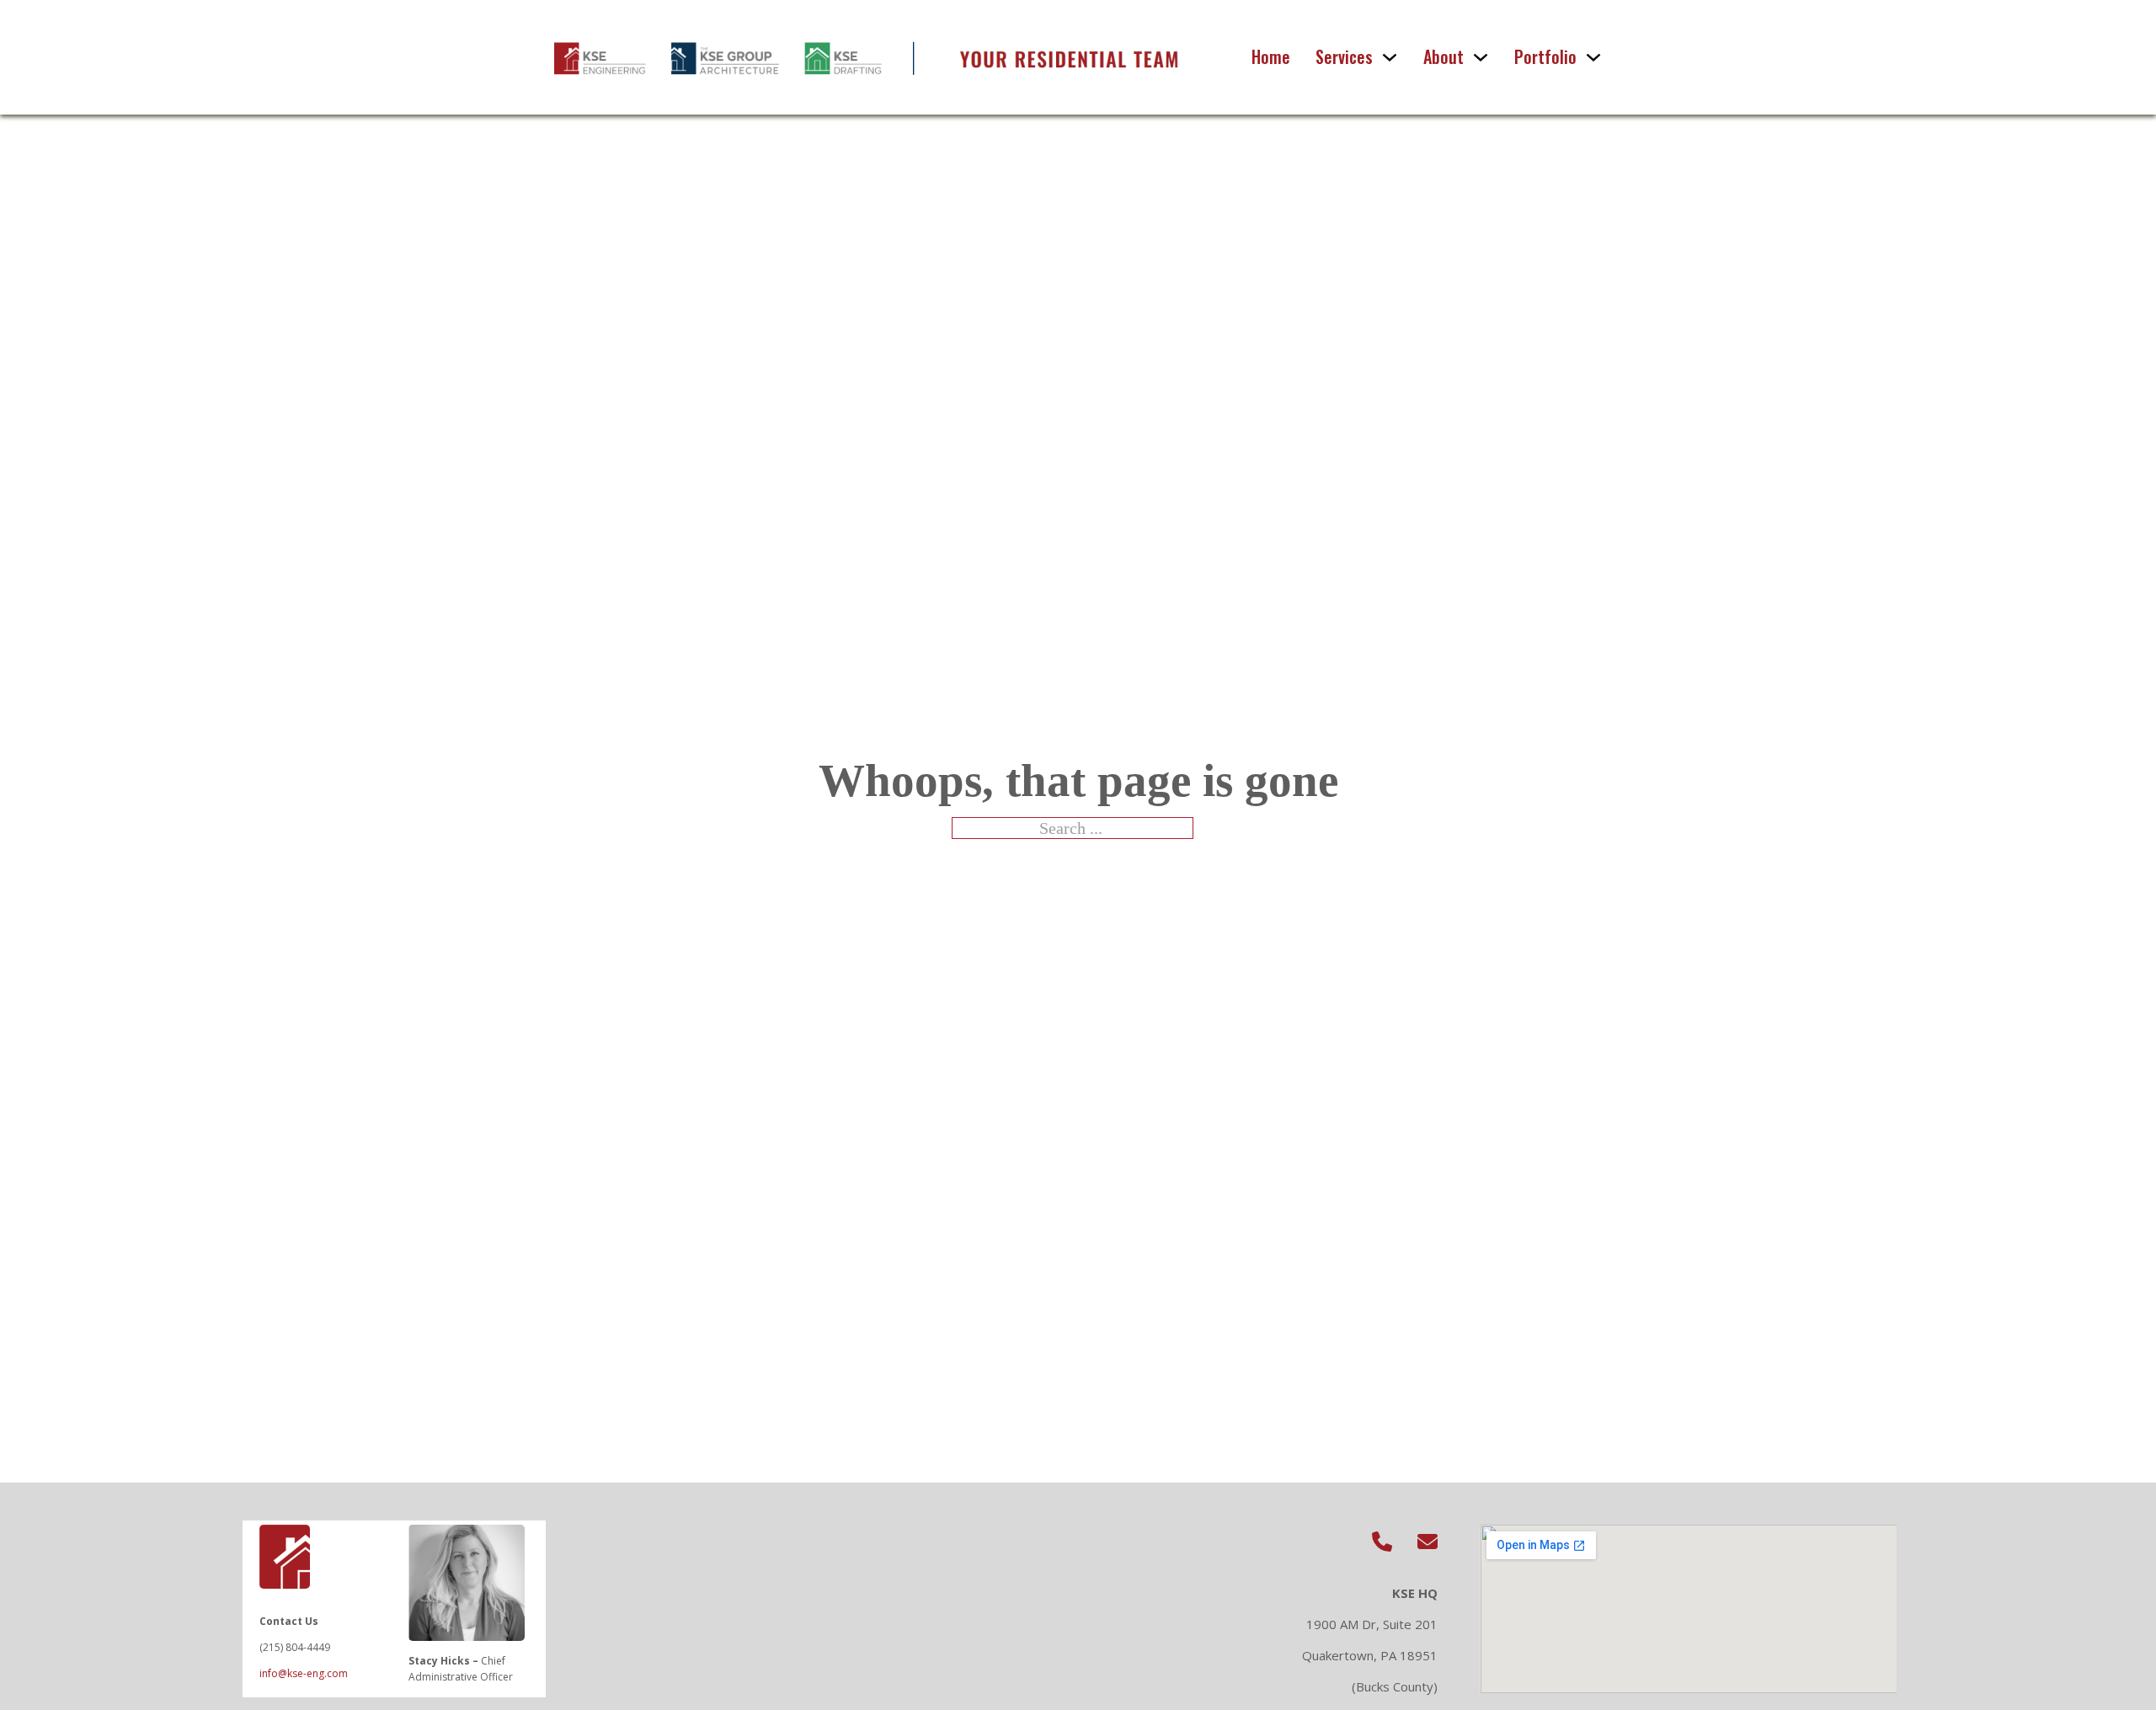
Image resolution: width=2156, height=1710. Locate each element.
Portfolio (1545, 57)
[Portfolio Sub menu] (1593, 57)
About (1444, 57)
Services (1344, 57)
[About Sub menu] (1481, 57)
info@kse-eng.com (304, 1673)
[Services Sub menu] (1390, 57)
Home (1271, 57)
